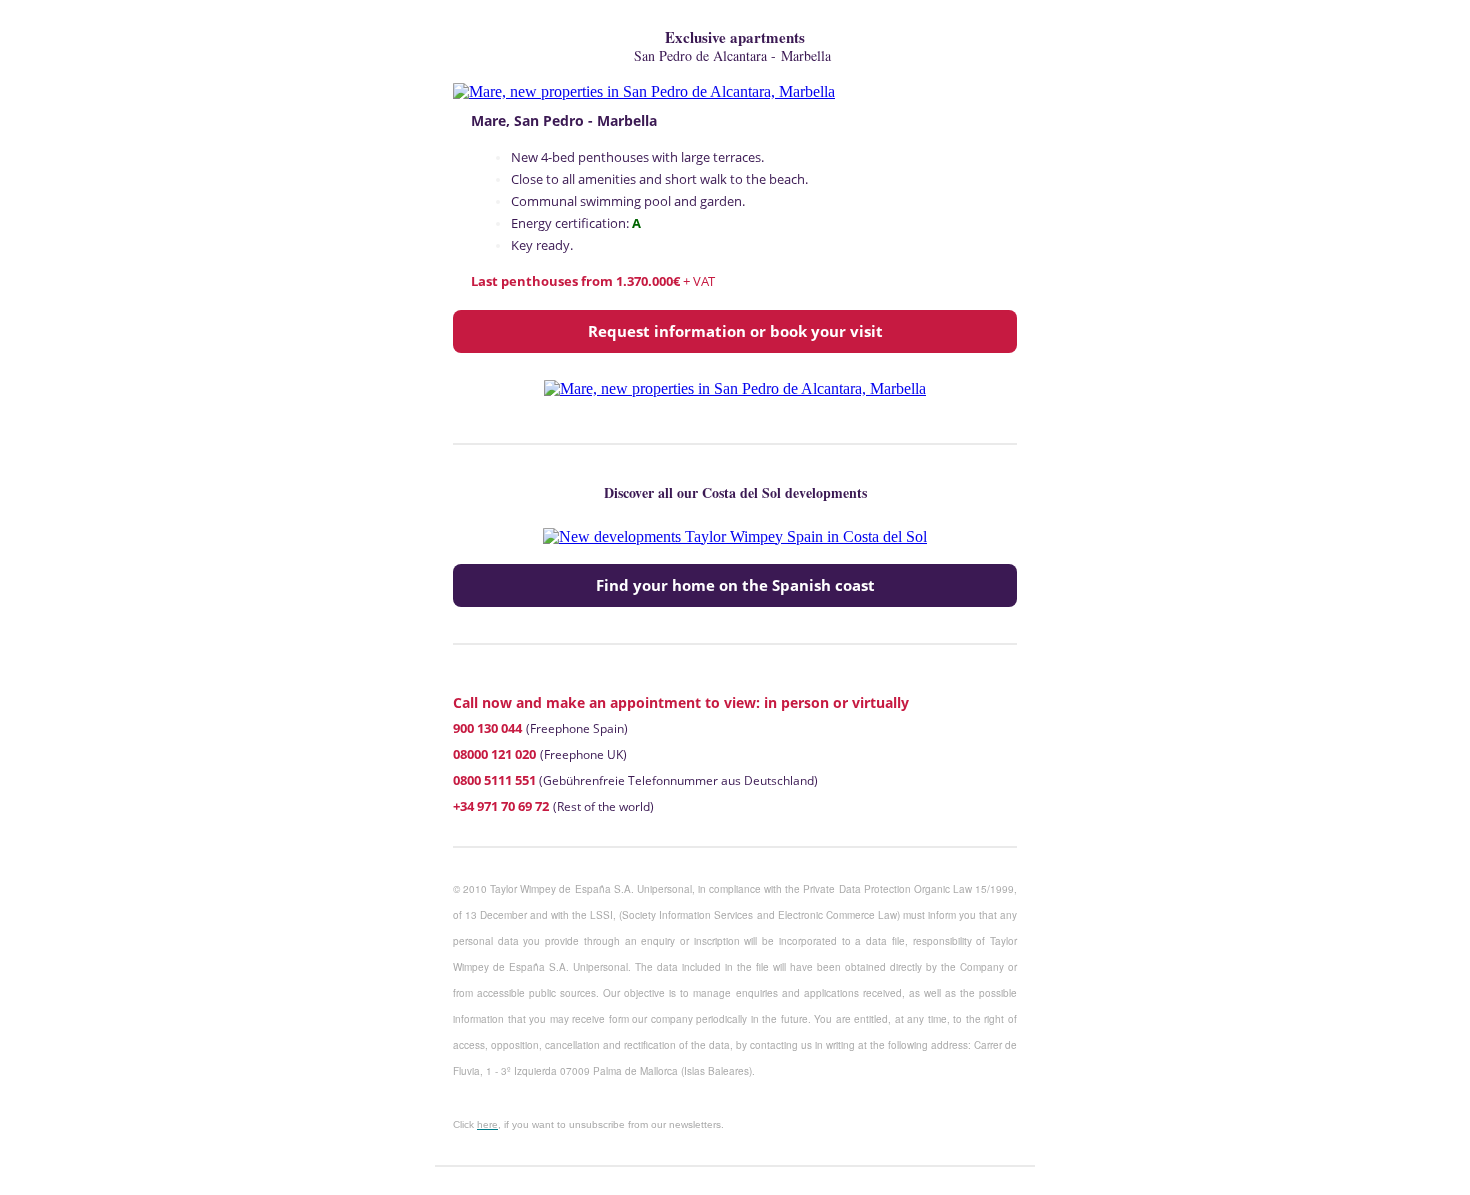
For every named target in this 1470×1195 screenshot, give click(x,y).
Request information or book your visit (735, 331)
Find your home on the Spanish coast (735, 585)
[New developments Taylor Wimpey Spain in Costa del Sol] (735, 536)
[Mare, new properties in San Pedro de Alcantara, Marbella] (644, 91)
